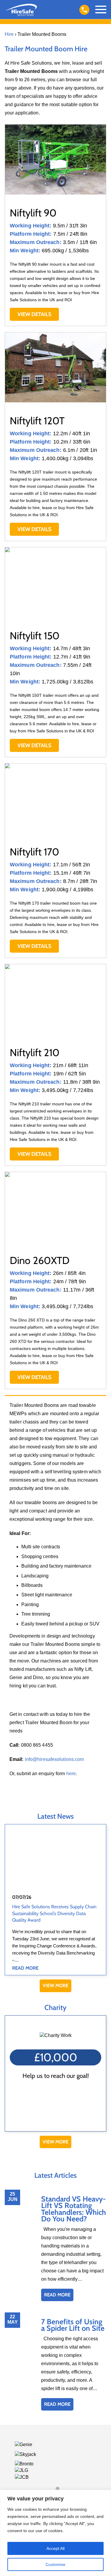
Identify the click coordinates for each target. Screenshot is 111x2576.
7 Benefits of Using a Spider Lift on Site (73, 2325)
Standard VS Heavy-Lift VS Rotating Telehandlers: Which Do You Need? (74, 2209)
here (71, 1774)
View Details (34, 314)
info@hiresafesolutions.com (54, 1759)
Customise (55, 2564)
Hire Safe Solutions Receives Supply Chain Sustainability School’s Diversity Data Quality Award (54, 1913)
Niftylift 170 (34, 852)
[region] (55, 2533)
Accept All (55, 2548)
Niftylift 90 (33, 213)
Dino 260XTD (40, 1260)
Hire (9, 34)
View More (55, 1986)
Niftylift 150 (35, 636)
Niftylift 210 (35, 1053)
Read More (25, 1968)
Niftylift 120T (37, 421)
